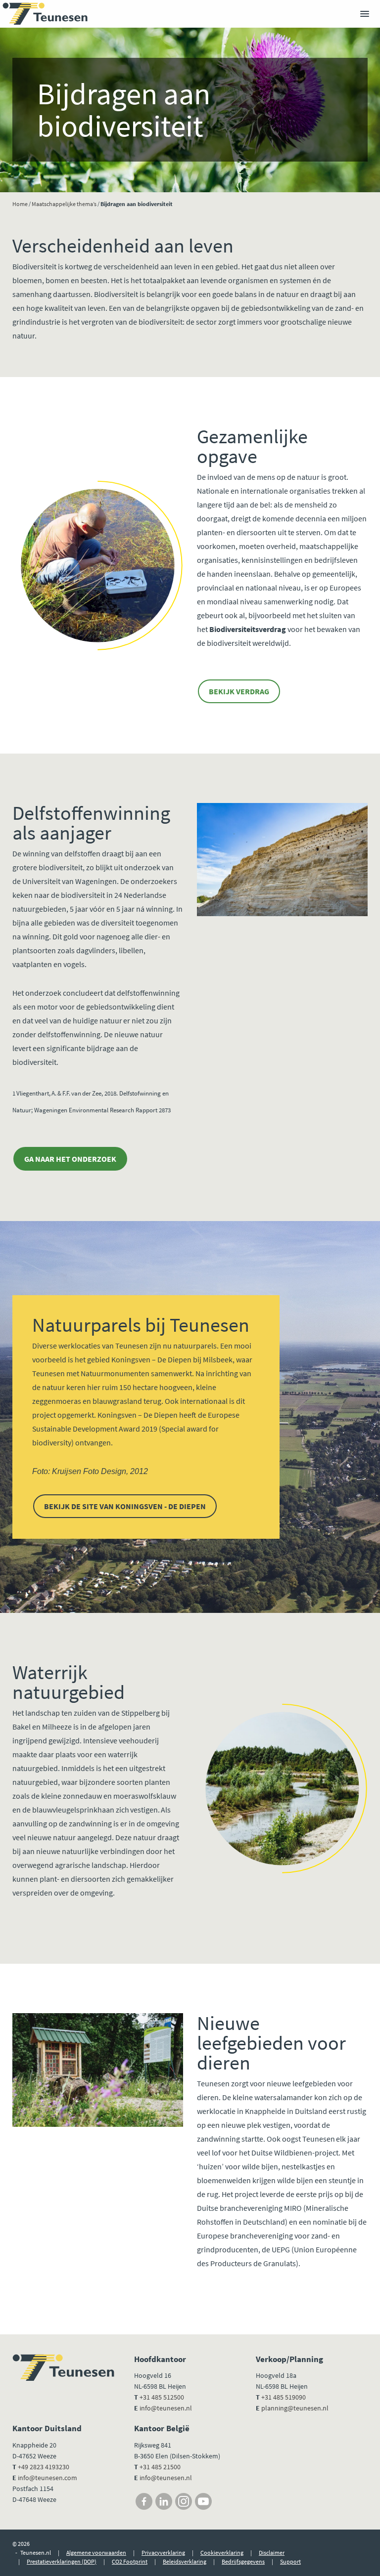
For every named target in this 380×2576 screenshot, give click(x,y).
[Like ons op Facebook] (144, 2501)
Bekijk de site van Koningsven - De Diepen (125, 1506)
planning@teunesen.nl (295, 2408)
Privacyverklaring (163, 2553)
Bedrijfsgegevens (243, 2561)
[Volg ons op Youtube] (203, 2501)
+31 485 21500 (159, 2467)
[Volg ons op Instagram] (184, 2501)
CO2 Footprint (130, 2561)
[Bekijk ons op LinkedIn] (164, 2501)
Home (20, 204)
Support (290, 2561)
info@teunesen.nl (166, 2408)
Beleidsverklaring (185, 2561)
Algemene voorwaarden (96, 2553)
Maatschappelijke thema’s (64, 204)
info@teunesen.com (47, 2478)
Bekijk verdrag (239, 691)
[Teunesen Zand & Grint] (45, 14)
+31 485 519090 (284, 2397)
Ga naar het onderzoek (70, 1159)
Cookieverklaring (222, 2553)
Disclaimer (272, 2553)
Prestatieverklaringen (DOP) (62, 2561)
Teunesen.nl (36, 2553)
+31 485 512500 (162, 2397)
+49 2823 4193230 (44, 2467)
